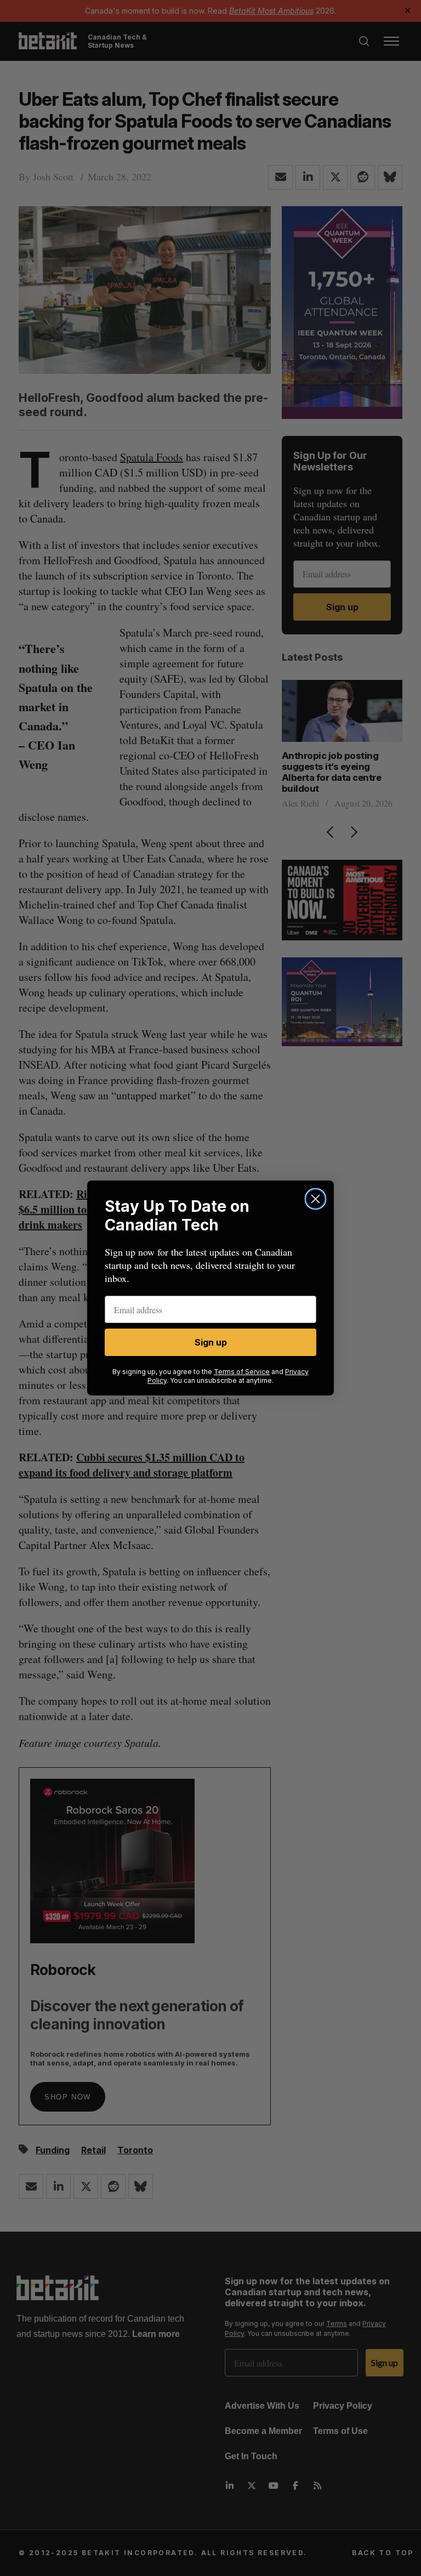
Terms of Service (242, 1372)
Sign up (211, 1342)
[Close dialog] (315, 1199)
